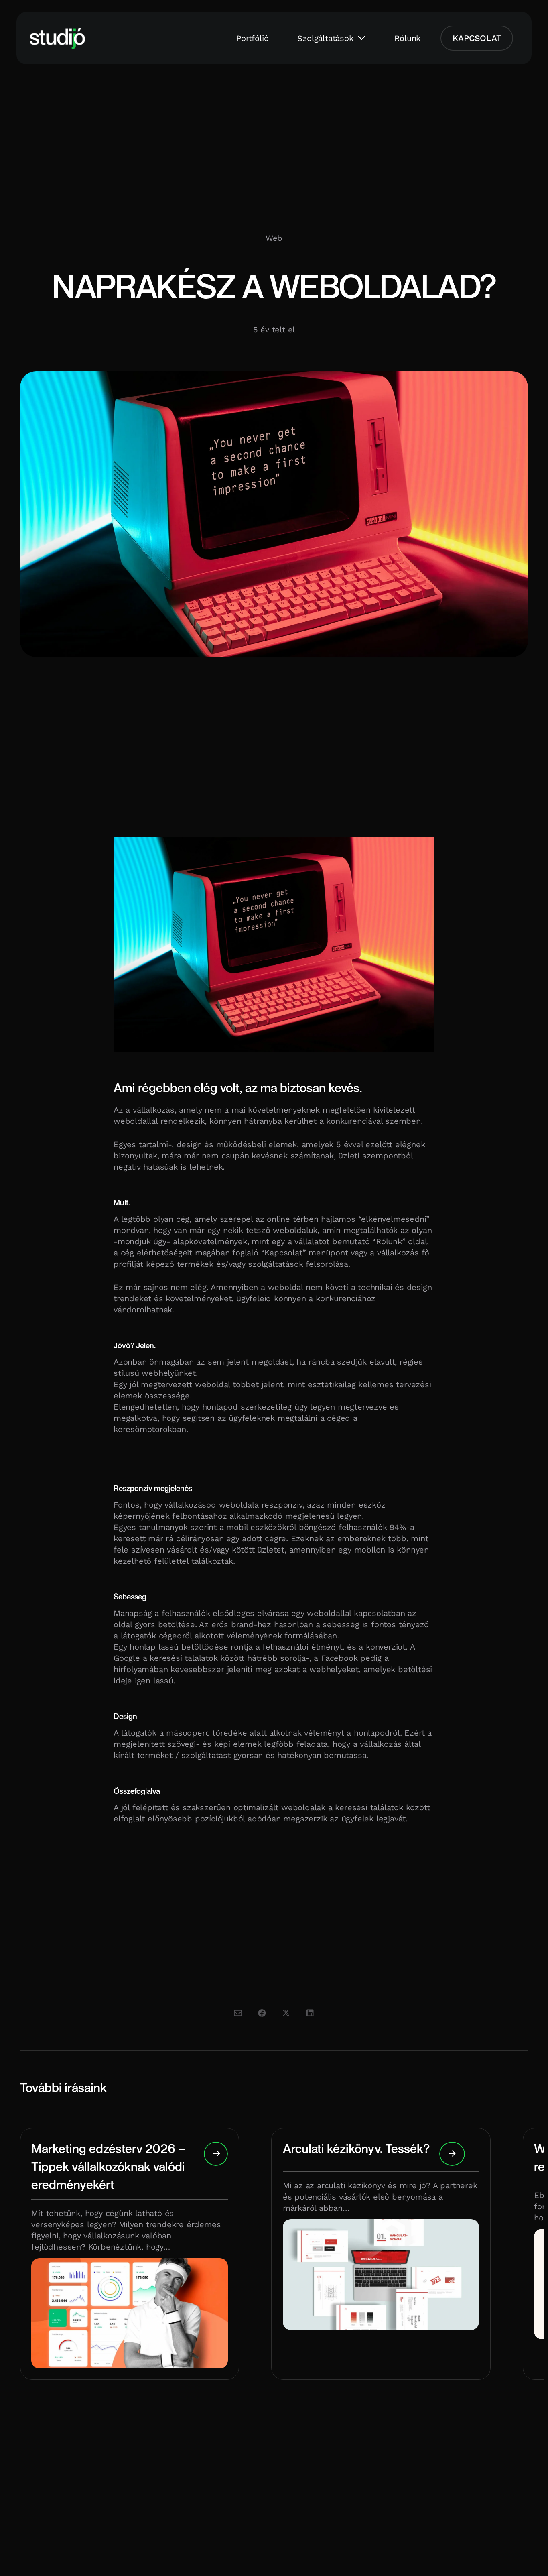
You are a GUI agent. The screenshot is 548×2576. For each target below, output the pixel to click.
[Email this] (238, 2013)
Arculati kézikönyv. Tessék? (356, 2148)
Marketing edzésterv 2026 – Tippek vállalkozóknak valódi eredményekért (108, 2166)
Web (274, 238)
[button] (362, 38)
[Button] (216, 2154)
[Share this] (262, 2013)
